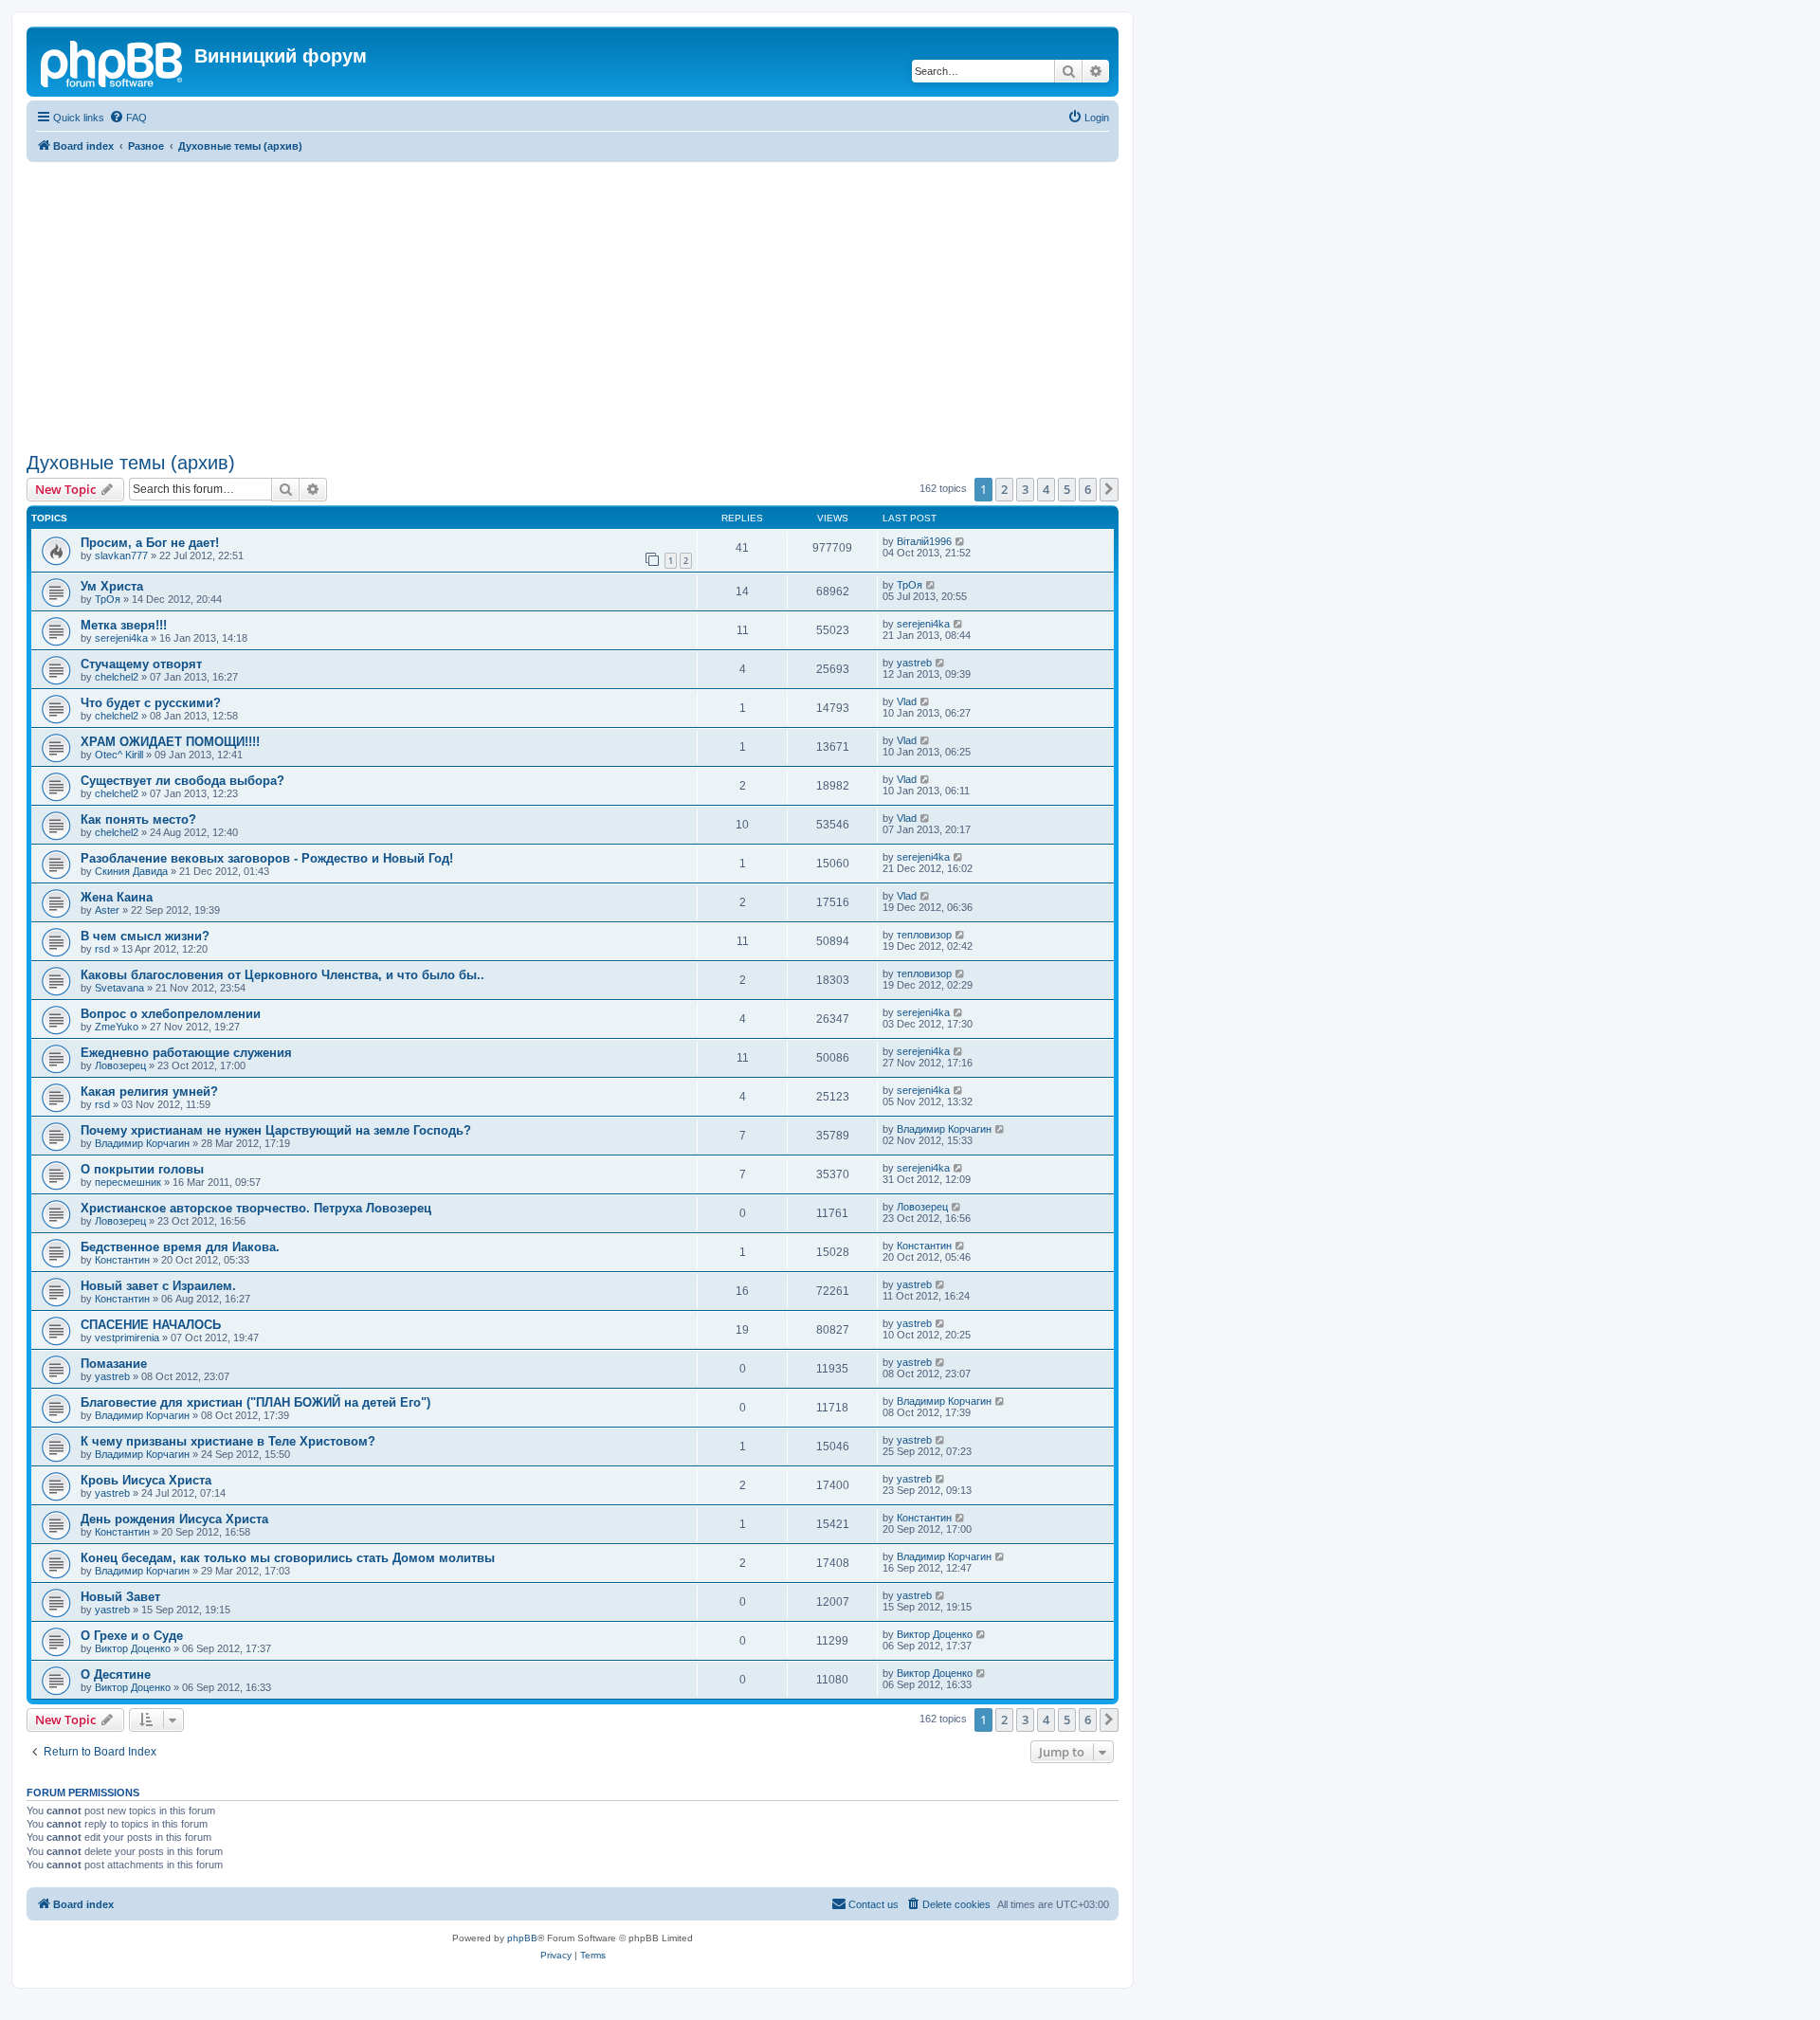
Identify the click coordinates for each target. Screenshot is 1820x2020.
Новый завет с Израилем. (158, 1286)
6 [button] (1088, 489)
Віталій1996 (924, 541)
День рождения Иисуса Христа (174, 1519)
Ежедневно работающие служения (186, 1053)
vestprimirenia (127, 1338)
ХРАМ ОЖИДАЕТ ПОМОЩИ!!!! (170, 742)
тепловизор (924, 935)
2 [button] (1004, 489)
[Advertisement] (595, 304)
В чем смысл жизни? (145, 936)
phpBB (522, 1938)
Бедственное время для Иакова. (180, 1247)
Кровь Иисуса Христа (146, 1480)
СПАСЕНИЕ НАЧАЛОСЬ (151, 1325)
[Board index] (113, 62)
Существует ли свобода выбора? (182, 781)
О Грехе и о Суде (132, 1636)
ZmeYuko (117, 1027)
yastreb (914, 663)
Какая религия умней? (149, 1092)
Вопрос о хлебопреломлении (171, 1014)
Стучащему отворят (141, 664)
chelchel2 (117, 677)
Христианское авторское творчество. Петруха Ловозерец (256, 1208)
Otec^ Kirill (119, 755)
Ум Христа (112, 586)
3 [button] (1025, 489)
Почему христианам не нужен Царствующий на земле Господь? (276, 1130)
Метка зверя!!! (124, 625)
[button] (1109, 489)
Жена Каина (117, 897)
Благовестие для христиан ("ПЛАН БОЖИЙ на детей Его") (255, 1402)
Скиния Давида (131, 871)
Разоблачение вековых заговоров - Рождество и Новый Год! (267, 858)
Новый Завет (120, 1597)
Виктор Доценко (133, 1648)
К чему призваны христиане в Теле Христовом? (228, 1441)
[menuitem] (128, 118)
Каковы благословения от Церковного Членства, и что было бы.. (282, 975)
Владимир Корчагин (142, 1143)
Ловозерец (120, 1065)
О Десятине (116, 1674)
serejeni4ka (121, 638)
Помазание (114, 1364)
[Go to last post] (961, 541)
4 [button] (1046, 489)
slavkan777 (121, 555)
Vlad (907, 701)
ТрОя (108, 599)
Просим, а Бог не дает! (150, 543)
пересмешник (128, 1182)
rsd (102, 949)
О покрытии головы (142, 1169)
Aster (107, 910)
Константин (122, 1260)
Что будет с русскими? (151, 703)
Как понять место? (138, 819)
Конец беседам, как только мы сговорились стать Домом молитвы (288, 1558)
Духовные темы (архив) (131, 463)
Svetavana (119, 988)
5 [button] (1067, 489)
